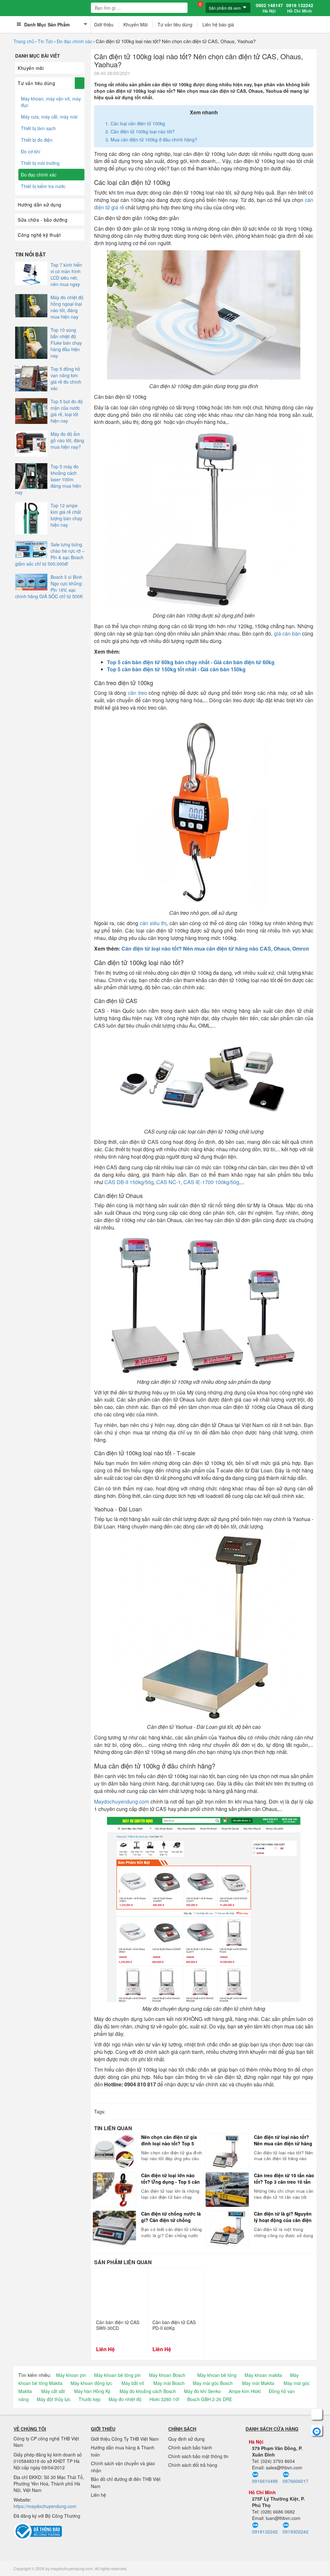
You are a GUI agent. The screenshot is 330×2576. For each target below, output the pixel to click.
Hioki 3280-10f (164, 2399)
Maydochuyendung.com (121, 1801)
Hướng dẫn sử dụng (40, 205)
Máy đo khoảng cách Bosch (148, 2391)
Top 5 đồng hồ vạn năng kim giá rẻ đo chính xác (66, 378)
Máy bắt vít (133, 2383)
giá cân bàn (287, 633)
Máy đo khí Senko (202, 2391)
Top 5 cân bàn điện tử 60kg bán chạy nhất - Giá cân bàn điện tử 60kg (191, 662)
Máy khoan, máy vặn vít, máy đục (51, 102)
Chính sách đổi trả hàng (193, 2465)
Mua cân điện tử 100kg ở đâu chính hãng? (154, 139)
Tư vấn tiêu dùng (175, 24)
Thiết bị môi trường (40, 163)
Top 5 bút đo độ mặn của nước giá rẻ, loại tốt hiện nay (67, 411)
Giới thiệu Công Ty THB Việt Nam (125, 2439)
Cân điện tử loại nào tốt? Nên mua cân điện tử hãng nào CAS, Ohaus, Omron (215, 948)
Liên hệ (98, 2495)
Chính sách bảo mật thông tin (198, 2456)
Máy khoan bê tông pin (117, 2375)
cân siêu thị (153, 923)
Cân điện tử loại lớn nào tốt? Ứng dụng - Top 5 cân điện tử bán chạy (170, 2179)
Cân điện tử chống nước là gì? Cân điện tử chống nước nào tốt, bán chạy (171, 2217)
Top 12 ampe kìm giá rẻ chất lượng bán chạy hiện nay (66, 515)
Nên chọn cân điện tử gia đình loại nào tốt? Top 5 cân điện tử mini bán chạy (170, 2140)
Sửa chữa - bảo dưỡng (43, 220)
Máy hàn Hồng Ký (92, 2391)
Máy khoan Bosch (167, 2375)
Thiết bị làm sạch (38, 128)
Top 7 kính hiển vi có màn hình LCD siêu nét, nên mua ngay (66, 274)
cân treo (137, 693)
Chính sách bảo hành (190, 2447)
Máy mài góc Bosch (213, 2383)
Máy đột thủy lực (54, 2399)
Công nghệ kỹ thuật (39, 235)
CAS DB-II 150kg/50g (129, 1182)
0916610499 (265, 2481)
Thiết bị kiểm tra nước (43, 186)
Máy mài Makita (258, 2383)
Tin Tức (45, 41)
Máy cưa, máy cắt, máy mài (49, 117)
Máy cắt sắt (53, 2391)
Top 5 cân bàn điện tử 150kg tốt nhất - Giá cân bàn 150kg (176, 669)
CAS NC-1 (169, 1182)
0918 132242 (300, 8)
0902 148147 (269, 8)
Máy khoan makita (263, 2375)
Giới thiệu (104, 24)
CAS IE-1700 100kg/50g (211, 1182)
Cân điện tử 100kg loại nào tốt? (143, 131)
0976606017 (296, 2481)
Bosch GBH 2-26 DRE (210, 2399)
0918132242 (265, 2532)
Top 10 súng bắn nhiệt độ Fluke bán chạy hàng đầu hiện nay (66, 343)
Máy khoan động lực (91, 2383)
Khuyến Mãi (136, 24)
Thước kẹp (90, 2399)
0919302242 (296, 2532)
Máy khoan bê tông (217, 2375)
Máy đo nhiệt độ (125, 2399)
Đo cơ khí (31, 151)
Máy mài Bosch (169, 2383)
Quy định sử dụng (186, 2439)
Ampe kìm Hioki (245, 2391)
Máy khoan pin (71, 2375)
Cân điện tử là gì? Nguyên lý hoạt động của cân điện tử (283, 2217)
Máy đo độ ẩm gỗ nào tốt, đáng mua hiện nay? (67, 440)
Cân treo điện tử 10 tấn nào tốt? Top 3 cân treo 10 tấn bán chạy (284, 2179)
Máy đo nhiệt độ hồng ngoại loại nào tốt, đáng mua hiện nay (67, 307)
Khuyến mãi (31, 68)
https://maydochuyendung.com (45, 2506)
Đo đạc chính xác (74, 41)
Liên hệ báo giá (218, 24)
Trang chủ (24, 41)
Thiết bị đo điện (37, 140)
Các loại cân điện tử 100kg (138, 123)
